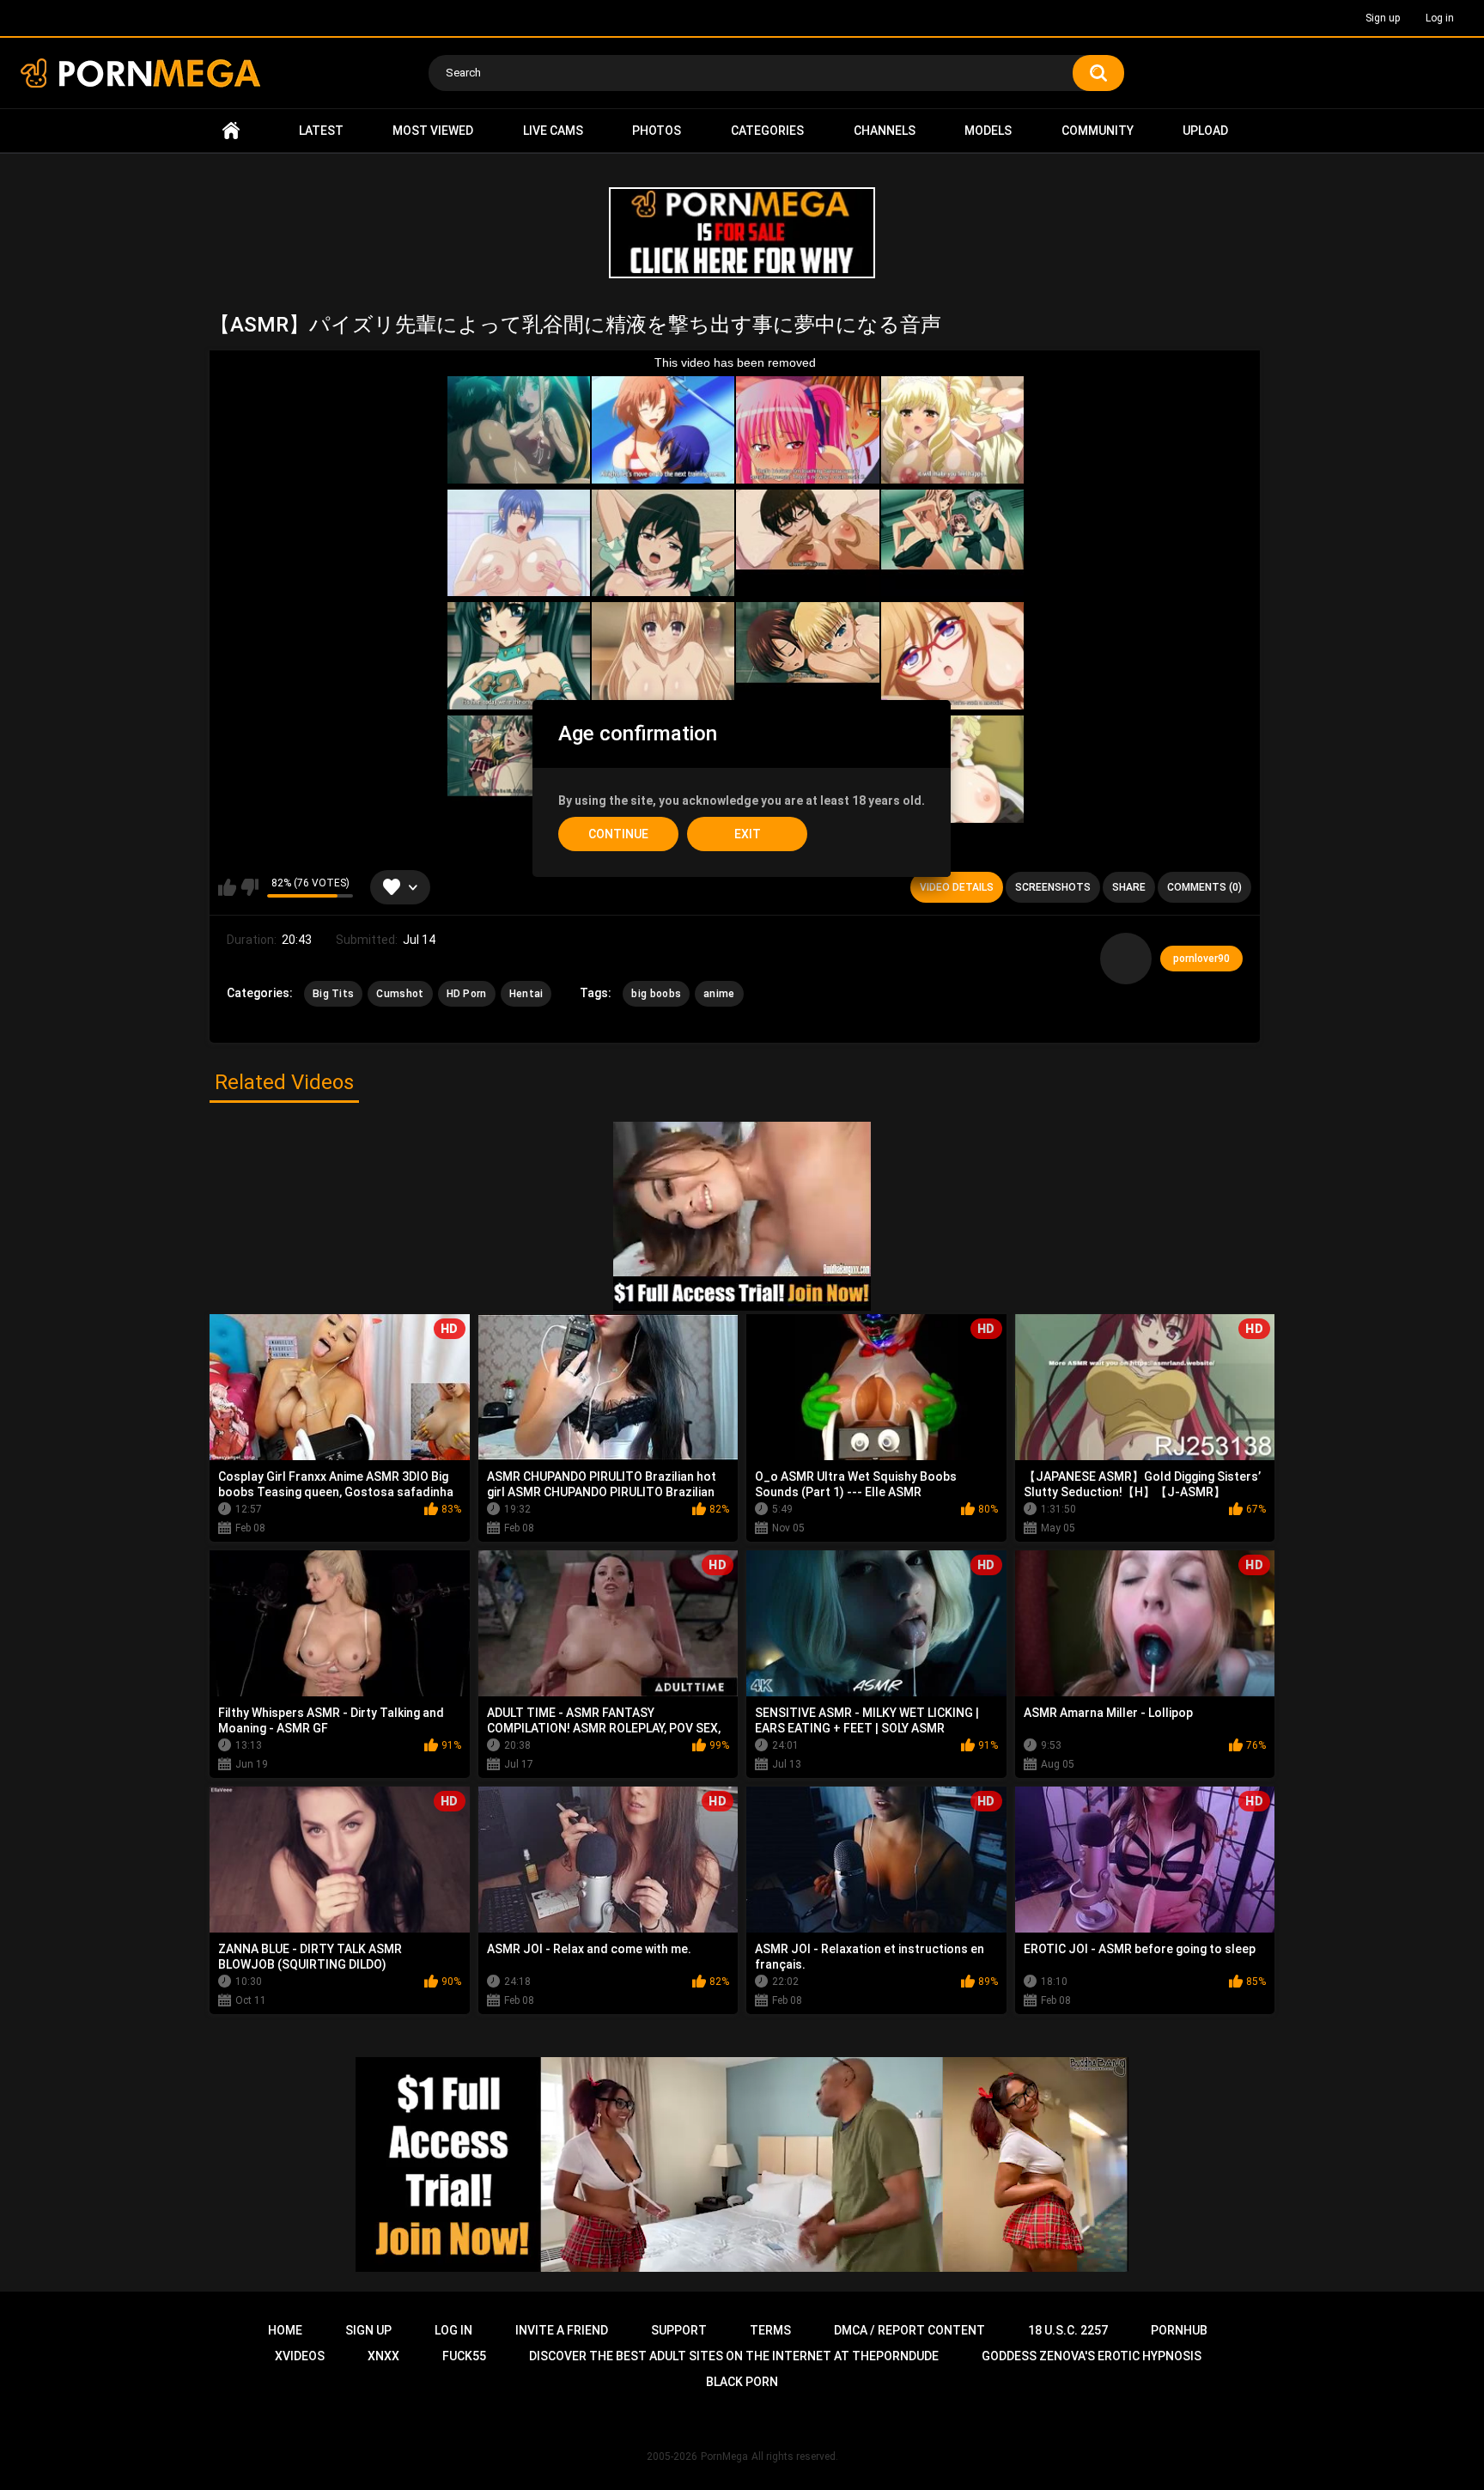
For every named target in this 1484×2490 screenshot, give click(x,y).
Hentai (526, 994)
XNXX (383, 2356)
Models (988, 131)
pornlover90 (1201, 959)
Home (231, 131)
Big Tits (333, 994)
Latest (321, 131)
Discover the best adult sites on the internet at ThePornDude (734, 2356)
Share (1129, 887)
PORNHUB (1179, 2330)
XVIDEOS (300, 2356)
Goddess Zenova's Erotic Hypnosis (1092, 2356)
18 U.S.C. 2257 (1068, 2330)
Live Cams (553, 131)
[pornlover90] (1126, 959)
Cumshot (400, 994)
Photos (657, 131)
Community (1098, 131)
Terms (770, 2330)
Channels (885, 131)
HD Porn (467, 994)
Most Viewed (433, 131)
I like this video (227, 887)
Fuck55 (464, 2356)
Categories (767, 131)
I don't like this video (249, 887)
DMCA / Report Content (909, 2330)
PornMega (724, 2457)
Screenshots (1053, 887)
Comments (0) (1204, 887)
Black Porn (742, 2382)
